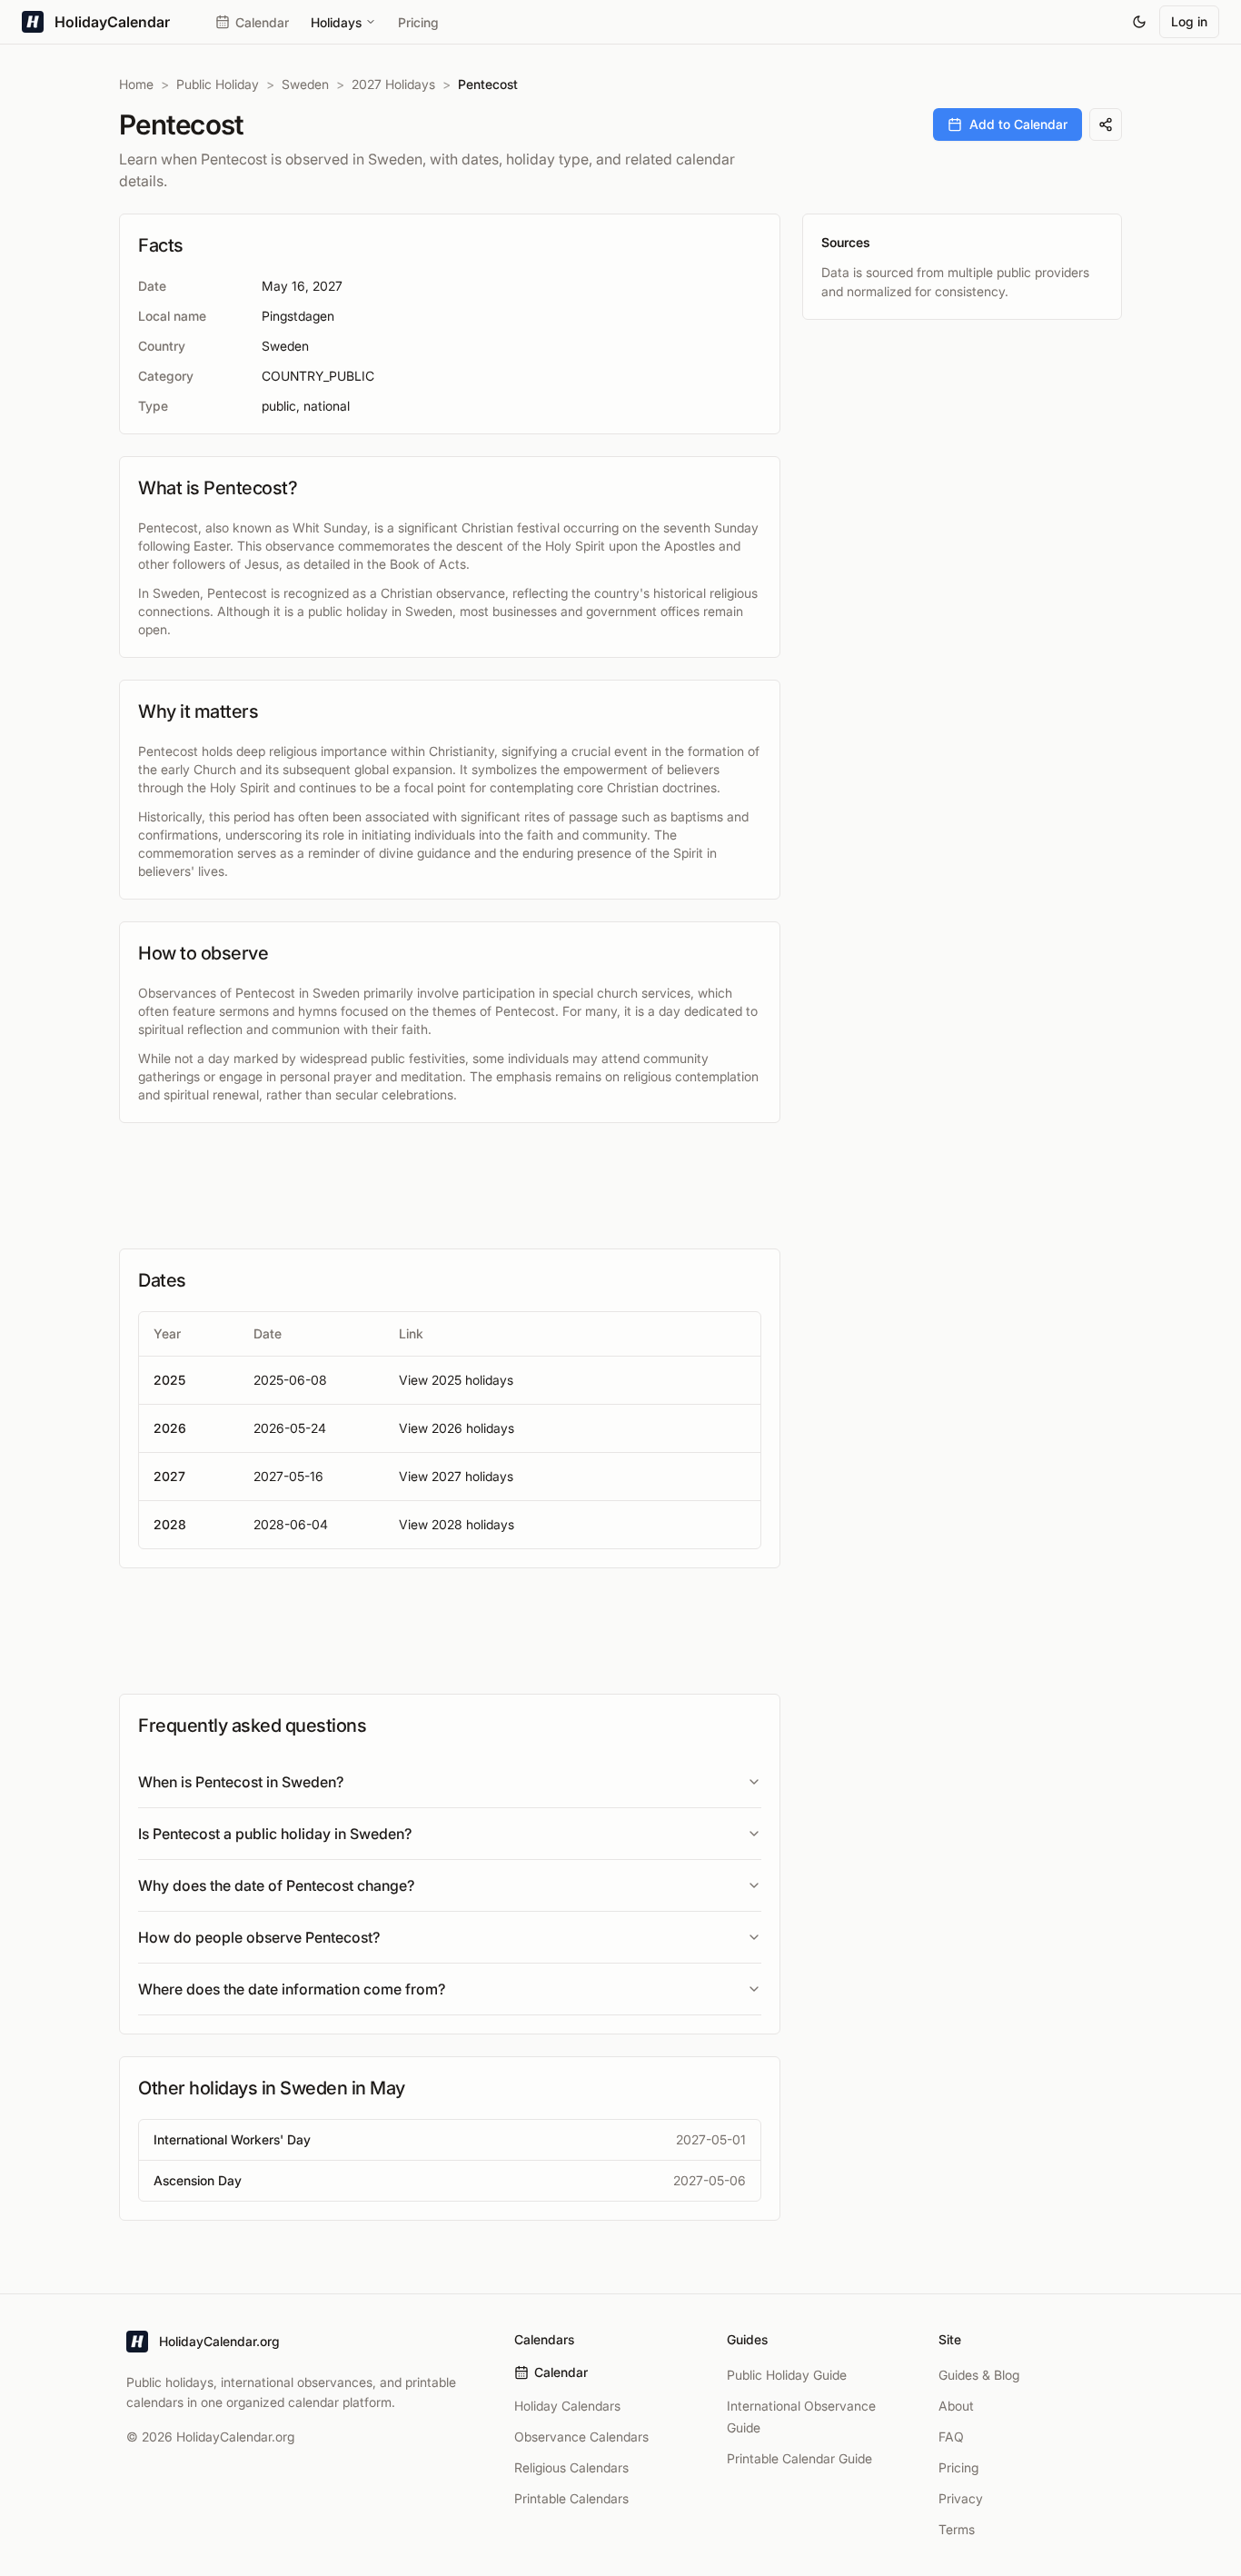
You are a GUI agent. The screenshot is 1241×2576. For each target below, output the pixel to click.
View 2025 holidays (456, 1380)
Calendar (262, 22)
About (956, 2406)
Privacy (961, 2498)
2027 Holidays (393, 84)
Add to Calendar (1018, 124)
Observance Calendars (581, 2437)
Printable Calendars (571, 2498)
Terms (957, 2529)
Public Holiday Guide (787, 2375)
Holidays (336, 22)
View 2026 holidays (457, 1428)
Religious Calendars (571, 2467)
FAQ (951, 2437)
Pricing (418, 22)
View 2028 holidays (457, 1524)
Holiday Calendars (567, 2406)
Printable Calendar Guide (799, 2458)
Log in (1189, 21)
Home (136, 84)
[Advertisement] (450, 1186)
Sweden (305, 84)
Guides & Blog (979, 2375)
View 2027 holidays (456, 1476)
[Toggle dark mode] (1139, 22)
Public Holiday (218, 84)
